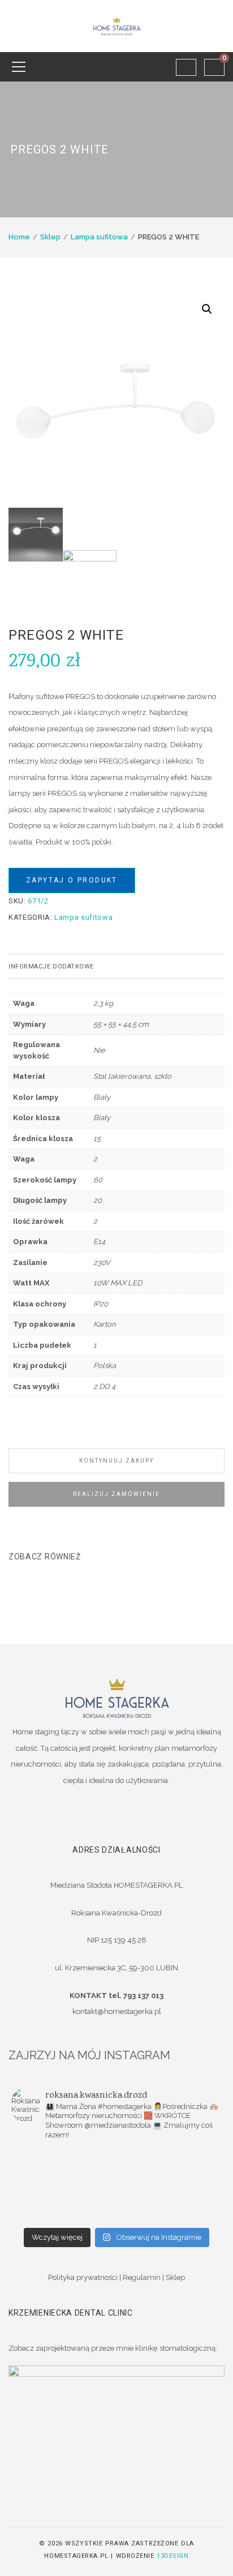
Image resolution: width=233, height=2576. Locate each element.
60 (98, 1180)
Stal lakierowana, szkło (132, 1076)
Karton (105, 1324)
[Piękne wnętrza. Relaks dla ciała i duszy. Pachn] (169, 2156)
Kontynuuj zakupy (116, 1461)
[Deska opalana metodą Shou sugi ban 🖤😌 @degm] (64, 2200)
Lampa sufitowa (99, 237)
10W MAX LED (118, 1283)
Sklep (50, 237)
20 (98, 1200)
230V (102, 1263)
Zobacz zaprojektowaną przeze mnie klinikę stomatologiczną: (113, 2348)
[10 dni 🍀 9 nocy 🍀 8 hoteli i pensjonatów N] (64, 2185)
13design (172, 2556)
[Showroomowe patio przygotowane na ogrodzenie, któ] (169, 2171)
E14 (99, 1242)
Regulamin (142, 2277)
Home (19, 237)
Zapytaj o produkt (72, 880)
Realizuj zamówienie (116, 1494)
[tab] (116, 966)
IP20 (101, 1304)
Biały (102, 1097)
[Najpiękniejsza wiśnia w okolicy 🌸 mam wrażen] (64, 2215)
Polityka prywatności (83, 2277)
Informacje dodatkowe (51, 966)
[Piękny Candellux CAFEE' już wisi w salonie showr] (169, 2185)
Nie (99, 1050)
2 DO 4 (104, 1386)
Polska (105, 1366)
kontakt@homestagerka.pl (117, 2011)
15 (97, 1139)
